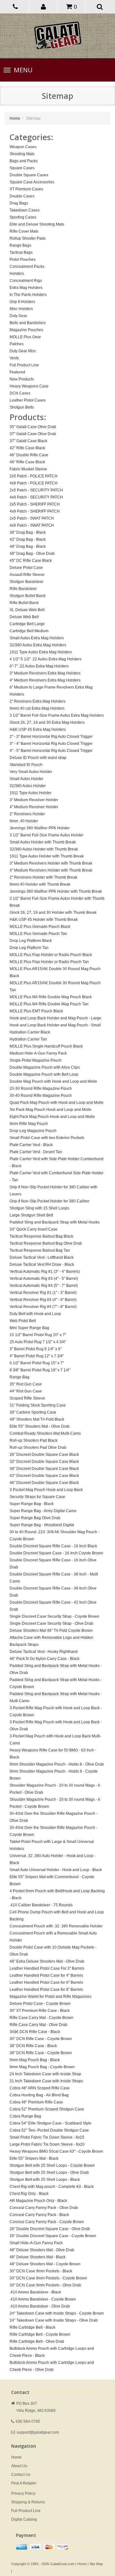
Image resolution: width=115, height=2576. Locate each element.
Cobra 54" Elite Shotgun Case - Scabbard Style (50, 2123)
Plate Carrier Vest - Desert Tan (36, 1152)
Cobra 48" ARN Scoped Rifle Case (40, 2088)
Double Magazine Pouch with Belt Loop (44, 1074)
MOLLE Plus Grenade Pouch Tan (38, 934)
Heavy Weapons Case (29, 386)
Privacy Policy (23, 2493)
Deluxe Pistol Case (26, 568)
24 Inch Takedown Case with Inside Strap (45, 2074)
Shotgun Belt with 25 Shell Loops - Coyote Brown (52, 2165)
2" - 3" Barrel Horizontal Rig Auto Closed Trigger (51, 737)
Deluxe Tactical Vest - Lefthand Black (42, 1257)
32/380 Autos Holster (28, 786)
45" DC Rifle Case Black (31, 561)
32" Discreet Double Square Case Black (44, 1462)
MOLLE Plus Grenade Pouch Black (40, 927)
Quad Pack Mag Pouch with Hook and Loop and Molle (57, 1103)
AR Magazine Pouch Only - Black (38, 2201)
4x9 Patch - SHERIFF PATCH (35, 511)
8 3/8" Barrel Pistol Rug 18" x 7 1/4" (40, 1370)
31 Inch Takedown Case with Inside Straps (46, 2081)
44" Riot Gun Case (26, 1391)
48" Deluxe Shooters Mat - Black (38, 2257)
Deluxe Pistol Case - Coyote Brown (40, 2004)
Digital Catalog (24, 2519)
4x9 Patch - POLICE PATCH (34, 483)
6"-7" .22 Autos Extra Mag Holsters (39, 666)
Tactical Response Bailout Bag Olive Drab (46, 1243)
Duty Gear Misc (23, 351)
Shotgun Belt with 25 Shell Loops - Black (45, 2180)
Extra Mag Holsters (26, 288)
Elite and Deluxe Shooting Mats (37, 224)
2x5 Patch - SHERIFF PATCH (35, 504)
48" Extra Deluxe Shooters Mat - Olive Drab (47, 1961)
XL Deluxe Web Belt (27, 610)
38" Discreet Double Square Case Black (44, 1469)
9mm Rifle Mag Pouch (29, 1124)
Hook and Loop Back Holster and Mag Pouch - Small (55, 1025)
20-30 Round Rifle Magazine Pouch (41, 1089)
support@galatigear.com (38, 2432)
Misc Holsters (21, 309)
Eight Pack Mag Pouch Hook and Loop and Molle (52, 1117)
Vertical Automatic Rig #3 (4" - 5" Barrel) (44, 1279)
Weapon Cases (23, 147)
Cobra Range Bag (25, 2116)
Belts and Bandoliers (28, 323)
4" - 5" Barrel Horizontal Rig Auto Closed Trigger (51, 751)
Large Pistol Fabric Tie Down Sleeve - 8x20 (47, 2144)
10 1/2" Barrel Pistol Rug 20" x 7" (38, 1335)
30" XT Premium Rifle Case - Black (40, 2011)
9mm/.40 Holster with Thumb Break (40, 884)
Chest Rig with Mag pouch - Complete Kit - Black (52, 2187)
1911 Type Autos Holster (31, 793)
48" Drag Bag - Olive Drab (32, 554)
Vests (14, 358)
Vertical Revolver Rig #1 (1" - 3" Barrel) (43, 1293)
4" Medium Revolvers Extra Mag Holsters (45, 680)
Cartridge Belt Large (27, 624)
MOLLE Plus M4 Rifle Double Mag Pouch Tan (49, 1004)
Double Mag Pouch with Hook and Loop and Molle (53, 1081)
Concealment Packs (27, 267)
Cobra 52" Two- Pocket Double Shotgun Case (49, 2130)
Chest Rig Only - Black (29, 2194)
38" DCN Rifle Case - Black (33, 2046)
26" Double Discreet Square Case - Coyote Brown (53, 2236)
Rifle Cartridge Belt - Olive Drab (37, 2341)
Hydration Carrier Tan (28, 1039)
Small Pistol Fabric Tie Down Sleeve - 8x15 (47, 2137)
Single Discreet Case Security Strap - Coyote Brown (54, 1616)
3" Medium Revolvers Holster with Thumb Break (51, 863)
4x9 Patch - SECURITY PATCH (36, 497)
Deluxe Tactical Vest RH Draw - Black (42, 1264)
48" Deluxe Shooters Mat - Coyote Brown (45, 2264)
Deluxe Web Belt (24, 617)
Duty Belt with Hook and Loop (35, 1314)
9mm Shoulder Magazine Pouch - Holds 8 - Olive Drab (57, 1764)
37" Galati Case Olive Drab (33, 434)
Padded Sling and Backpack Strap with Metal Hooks (55, 1222)
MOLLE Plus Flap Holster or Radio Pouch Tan (49, 962)
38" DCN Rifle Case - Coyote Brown (41, 2053)
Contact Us (21, 2475)
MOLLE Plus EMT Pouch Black (36, 1011)
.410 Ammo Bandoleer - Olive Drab (40, 2306)
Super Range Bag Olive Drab (35, 1518)
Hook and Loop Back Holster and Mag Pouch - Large (55, 1018)
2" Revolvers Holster (27, 814)
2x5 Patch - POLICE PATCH (34, 476)
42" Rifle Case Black (27, 448)
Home (15, 118)
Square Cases (22, 168)
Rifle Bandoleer (23, 589)
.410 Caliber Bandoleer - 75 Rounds (41, 1905)
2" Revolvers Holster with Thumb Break (43, 877)
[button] (44, 6)
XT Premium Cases (26, 189)
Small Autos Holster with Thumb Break (43, 842)
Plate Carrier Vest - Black (31, 1145)
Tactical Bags (21, 252)
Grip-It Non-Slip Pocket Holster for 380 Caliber (50, 1201)
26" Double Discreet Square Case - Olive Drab (50, 2229)
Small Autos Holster (27, 779)
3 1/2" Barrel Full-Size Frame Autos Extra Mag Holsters (57, 715)
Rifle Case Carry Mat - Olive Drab (38, 2025)
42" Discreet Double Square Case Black (44, 1476)
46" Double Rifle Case (29, 455)
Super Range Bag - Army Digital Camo (43, 1511)
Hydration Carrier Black (30, 1032)
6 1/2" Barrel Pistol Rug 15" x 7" (37, 1363)
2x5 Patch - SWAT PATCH (32, 518)
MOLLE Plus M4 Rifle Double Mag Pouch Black (51, 997)
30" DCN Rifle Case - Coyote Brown (41, 2039)
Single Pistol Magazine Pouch (36, 1060)
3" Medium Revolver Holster (34, 800)
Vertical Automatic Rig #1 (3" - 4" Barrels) (45, 1272)
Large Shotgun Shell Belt (31, 1215)
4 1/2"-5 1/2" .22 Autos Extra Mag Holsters (46, 659)
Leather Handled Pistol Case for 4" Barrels (46, 1975)
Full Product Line (24, 365)
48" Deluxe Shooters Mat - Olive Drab (42, 2250)
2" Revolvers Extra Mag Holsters (38, 701)
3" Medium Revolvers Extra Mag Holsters (45, 673)
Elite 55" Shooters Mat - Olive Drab (40, 1426)
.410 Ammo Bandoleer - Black (35, 2292)
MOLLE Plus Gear (25, 337)
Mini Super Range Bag (29, 1328)
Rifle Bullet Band (24, 603)
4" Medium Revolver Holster (34, 807)
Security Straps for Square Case (37, 1497)
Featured (17, 372)
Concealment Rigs (26, 281)
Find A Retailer (24, 2483)
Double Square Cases (29, 175)
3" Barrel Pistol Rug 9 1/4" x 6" (36, 1349)
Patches (17, 344)
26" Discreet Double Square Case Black (44, 1455)
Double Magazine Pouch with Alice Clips (45, 1067)
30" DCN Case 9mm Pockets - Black (41, 2271)
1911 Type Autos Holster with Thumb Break (47, 856)
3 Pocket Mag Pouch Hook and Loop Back (46, 1490)
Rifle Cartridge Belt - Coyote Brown (40, 2334)
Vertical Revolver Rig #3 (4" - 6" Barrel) (43, 1300)
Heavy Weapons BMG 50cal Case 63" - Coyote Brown (56, 2151)
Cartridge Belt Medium (29, 631)
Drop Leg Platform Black (31, 941)
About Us (19, 2466)
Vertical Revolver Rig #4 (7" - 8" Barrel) (43, 1307)
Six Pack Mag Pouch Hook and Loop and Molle (50, 1110)
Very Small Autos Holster (31, 772)
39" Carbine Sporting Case (33, 1412)
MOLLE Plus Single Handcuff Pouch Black (46, 1046)
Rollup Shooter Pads (28, 238)
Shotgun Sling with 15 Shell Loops (39, 1208)
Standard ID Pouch (26, 765)
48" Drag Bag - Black (28, 546)
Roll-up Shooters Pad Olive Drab (38, 1448)
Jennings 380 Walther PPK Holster (40, 828)
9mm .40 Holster (24, 821)
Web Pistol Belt (23, 1321)
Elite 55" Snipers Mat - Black (34, 2158)
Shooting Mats (22, 154)
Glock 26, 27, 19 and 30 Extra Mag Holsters (47, 722)
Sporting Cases (23, 217)
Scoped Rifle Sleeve (27, 1398)
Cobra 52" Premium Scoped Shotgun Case (47, 2109)
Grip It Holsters (22, 302)
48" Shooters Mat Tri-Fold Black (37, 1419)
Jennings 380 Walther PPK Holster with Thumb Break (56, 891)
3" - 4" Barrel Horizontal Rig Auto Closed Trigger (51, 744)
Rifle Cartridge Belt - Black (32, 2327)
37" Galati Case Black (28, 441)
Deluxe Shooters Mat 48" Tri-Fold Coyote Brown (51, 1631)
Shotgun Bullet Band (27, 596)
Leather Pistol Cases (28, 400)
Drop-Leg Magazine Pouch (33, 1131)
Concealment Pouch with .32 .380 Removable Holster (56, 1926)
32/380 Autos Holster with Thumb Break (44, 849)
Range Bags (20, 245)
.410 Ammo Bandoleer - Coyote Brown (43, 2299)
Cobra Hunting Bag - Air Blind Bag (39, 2095)
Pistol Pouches (23, 259)
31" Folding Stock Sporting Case (38, 1405)
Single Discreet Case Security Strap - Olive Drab (51, 1623)
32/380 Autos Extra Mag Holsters (38, 645)
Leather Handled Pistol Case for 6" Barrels (46, 1982)
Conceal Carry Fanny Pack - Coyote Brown (47, 2222)
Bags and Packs (24, 161)
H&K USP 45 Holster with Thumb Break (44, 920)
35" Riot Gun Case (26, 1384)
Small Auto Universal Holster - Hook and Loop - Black (56, 1870)
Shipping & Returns (28, 2502)
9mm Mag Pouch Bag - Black (35, 2060)
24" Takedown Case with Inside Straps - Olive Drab (54, 2320)
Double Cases (22, 196)
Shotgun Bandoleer (27, 582)
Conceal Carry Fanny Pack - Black (39, 2215)
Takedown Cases (25, 210)
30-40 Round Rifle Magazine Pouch (41, 1096)
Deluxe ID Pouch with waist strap (38, 758)
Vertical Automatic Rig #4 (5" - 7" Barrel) (44, 1286)
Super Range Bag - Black (32, 1504)
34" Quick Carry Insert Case (34, 1229)
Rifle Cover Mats (24, 231)
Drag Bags (19, 203)
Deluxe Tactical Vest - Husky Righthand (44, 1652)
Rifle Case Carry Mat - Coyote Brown (42, 2018)
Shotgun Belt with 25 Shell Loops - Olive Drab (49, 2173)
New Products (22, 379)
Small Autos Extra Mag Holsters (37, 638)
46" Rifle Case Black (27, 462)
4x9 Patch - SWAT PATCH (32, 525)
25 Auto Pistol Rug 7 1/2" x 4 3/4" (38, 1342)
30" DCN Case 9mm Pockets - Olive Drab (45, 2285)
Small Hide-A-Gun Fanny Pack (36, 2243)
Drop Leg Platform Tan (29, 948)
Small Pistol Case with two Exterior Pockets (47, 1138)
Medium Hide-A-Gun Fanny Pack (38, 1053)
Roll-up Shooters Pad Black (34, 1440)
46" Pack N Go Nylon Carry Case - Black (45, 1659)
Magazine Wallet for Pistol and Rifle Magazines (50, 1997)
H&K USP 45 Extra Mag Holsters (38, 730)
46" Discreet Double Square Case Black (44, 1483)
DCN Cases (20, 393)
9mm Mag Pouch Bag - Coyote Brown (42, 2067)
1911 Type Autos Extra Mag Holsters (41, 652)
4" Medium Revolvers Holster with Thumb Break (51, 870)
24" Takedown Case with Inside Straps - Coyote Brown (57, 2313)
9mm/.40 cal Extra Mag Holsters (37, 708)
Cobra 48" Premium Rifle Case (36, 2102)
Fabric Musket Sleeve (28, 469)
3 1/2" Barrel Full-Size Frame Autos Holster (46, 835)
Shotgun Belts (22, 407)
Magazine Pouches (26, 330)
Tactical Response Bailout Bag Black (41, 1236)
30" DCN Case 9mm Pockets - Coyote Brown (48, 2278)
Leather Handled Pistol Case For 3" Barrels (47, 1968)
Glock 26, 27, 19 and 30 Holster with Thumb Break (53, 913)
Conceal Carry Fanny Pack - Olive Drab (44, 2208)
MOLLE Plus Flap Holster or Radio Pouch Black (51, 955)
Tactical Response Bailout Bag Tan (40, 1250)
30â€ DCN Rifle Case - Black (35, 2032)
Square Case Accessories (32, 182)
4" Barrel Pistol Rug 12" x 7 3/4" (37, 1356)
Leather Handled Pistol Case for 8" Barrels (46, 1990)
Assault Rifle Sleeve (27, 575)
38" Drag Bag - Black (28, 532)
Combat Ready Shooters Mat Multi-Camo (45, 1433)
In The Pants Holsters (28, 295)
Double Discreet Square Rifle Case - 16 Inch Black (53, 1546)
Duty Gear (18, 316)
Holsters (17, 274)
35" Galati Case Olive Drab (33, 427)
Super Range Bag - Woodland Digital (42, 1525)
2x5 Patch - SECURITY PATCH (36, 490)
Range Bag (19, 1377)
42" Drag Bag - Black (28, 539)
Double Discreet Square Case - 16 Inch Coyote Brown (56, 1553)
